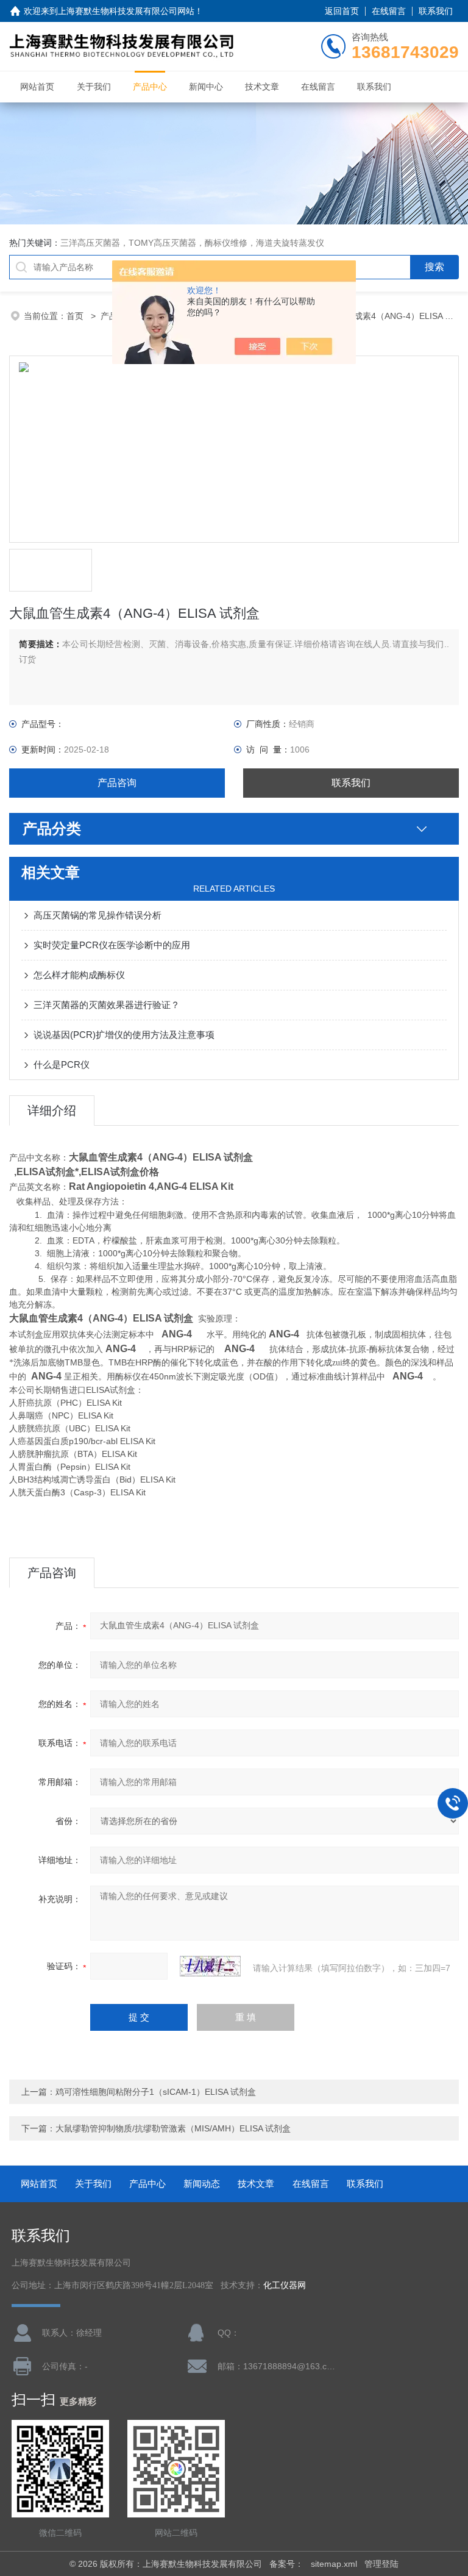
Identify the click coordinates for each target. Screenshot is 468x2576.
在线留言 (389, 11)
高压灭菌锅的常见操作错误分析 (97, 915)
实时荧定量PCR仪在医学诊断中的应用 (112, 945)
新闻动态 (202, 2184)
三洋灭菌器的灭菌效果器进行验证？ (107, 1005)
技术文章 (262, 87)
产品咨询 (117, 783)
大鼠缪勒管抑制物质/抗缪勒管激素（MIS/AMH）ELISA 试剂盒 (173, 2128)
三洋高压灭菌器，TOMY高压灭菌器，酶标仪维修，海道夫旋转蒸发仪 (192, 243)
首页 (76, 316)
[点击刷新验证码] (210, 1966)
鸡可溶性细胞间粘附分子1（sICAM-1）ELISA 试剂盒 (156, 2092)
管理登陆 (381, 2564)
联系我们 (436, 11)
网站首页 (37, 87)
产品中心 (150, 87)
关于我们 (94, 87)
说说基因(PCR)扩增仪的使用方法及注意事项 (124, 1035)
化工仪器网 (285, 2285)
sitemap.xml (334, 2564)
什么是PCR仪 (62, 1064)
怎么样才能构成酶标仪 (79, 975)
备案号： (286, 2564)
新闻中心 (206, 87)
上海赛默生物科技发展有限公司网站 (126, 11)
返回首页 (342, 11)
